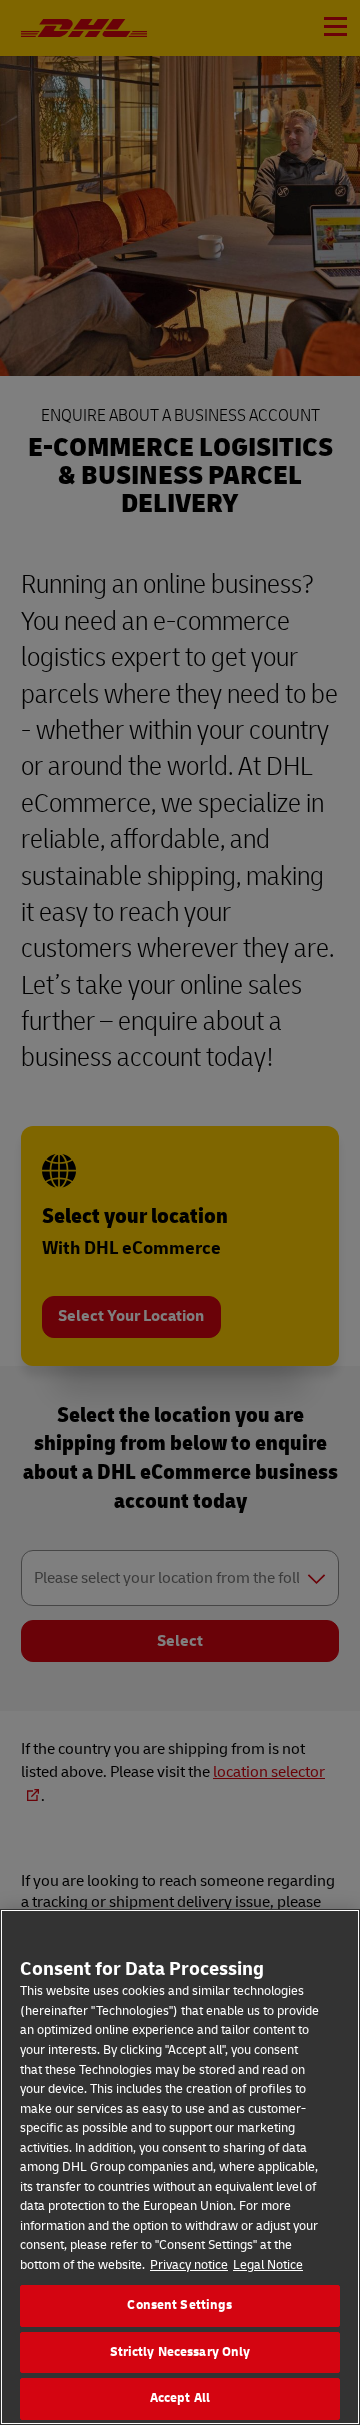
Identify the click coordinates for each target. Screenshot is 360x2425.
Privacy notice (189, 2265)
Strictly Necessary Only (180, 2352)
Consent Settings (179, 2305)
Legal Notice (268, 2265)
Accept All (180, 2398)
